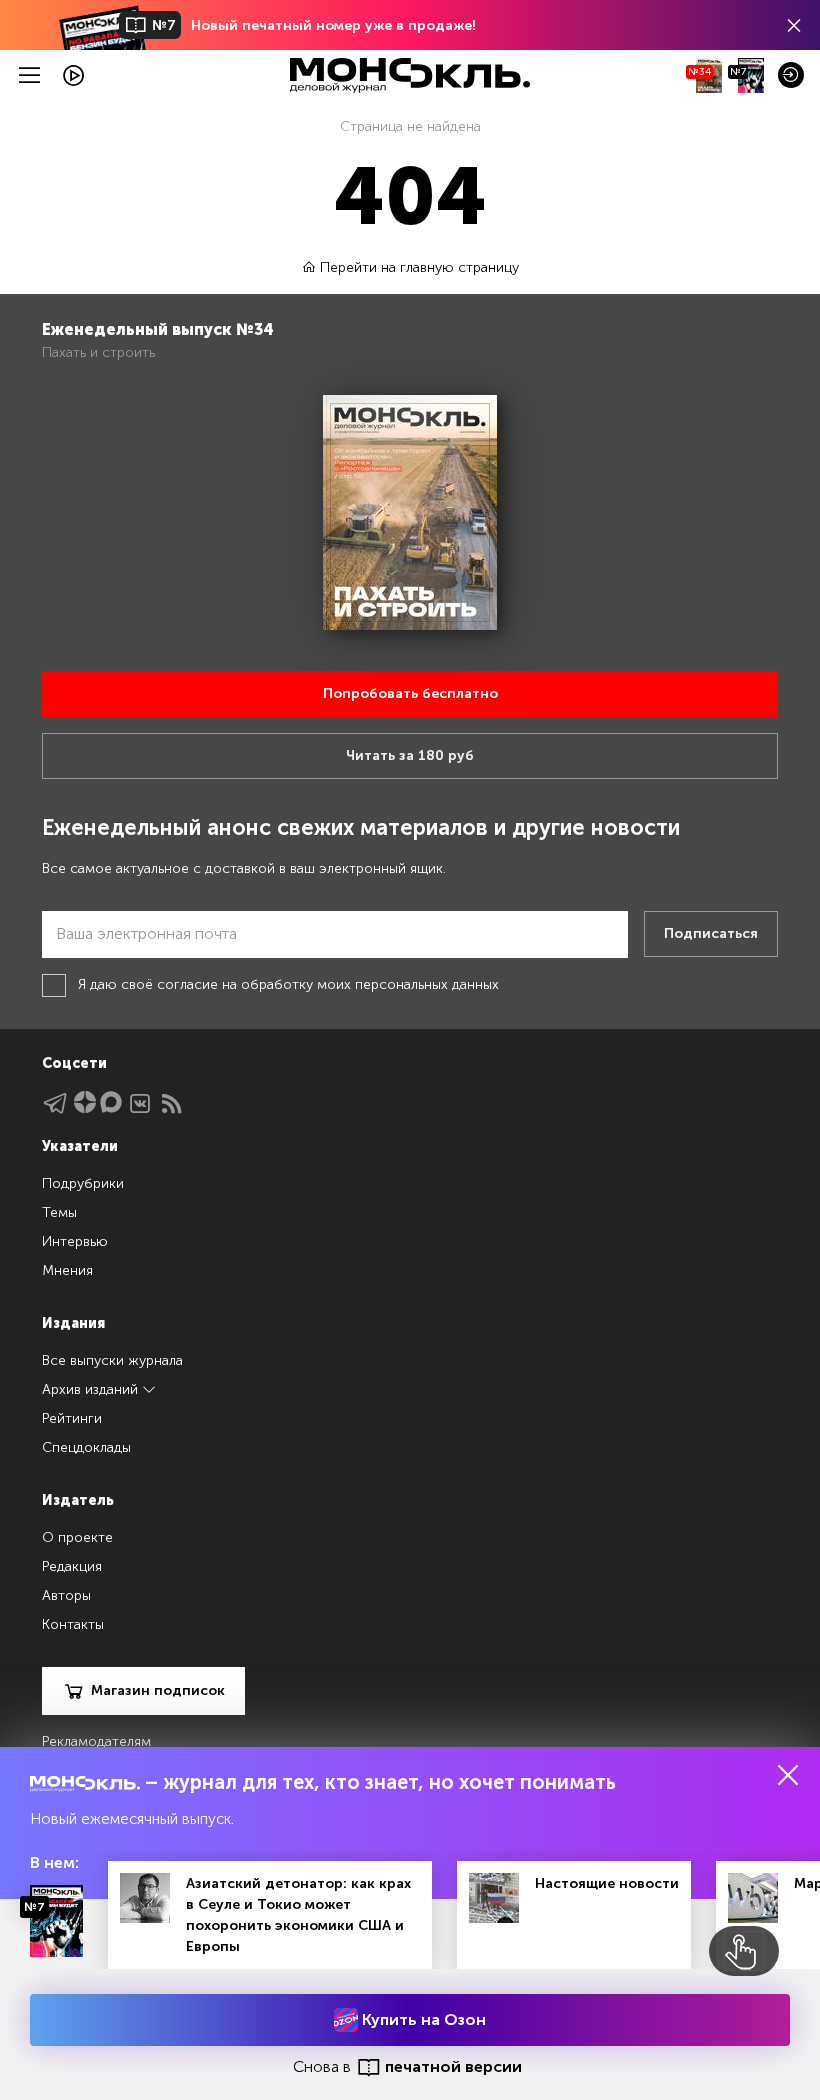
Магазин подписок (158, 1690)
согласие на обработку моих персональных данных (328, 984)
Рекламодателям (96, 1741)
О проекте (77, 1537)
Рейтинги (72, 1418)
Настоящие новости (607, 1883)
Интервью (75, 1241)
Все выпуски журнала (112, 1360)
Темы (59, 1212)
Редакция (72, 1566)
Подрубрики (83, 1183)
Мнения (67, 1270)
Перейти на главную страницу (417, 267)
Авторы (66, 1595)
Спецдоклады (86, 1447)
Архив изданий (92, 1389)
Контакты (73, 1624)
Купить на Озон (422, 2019)
